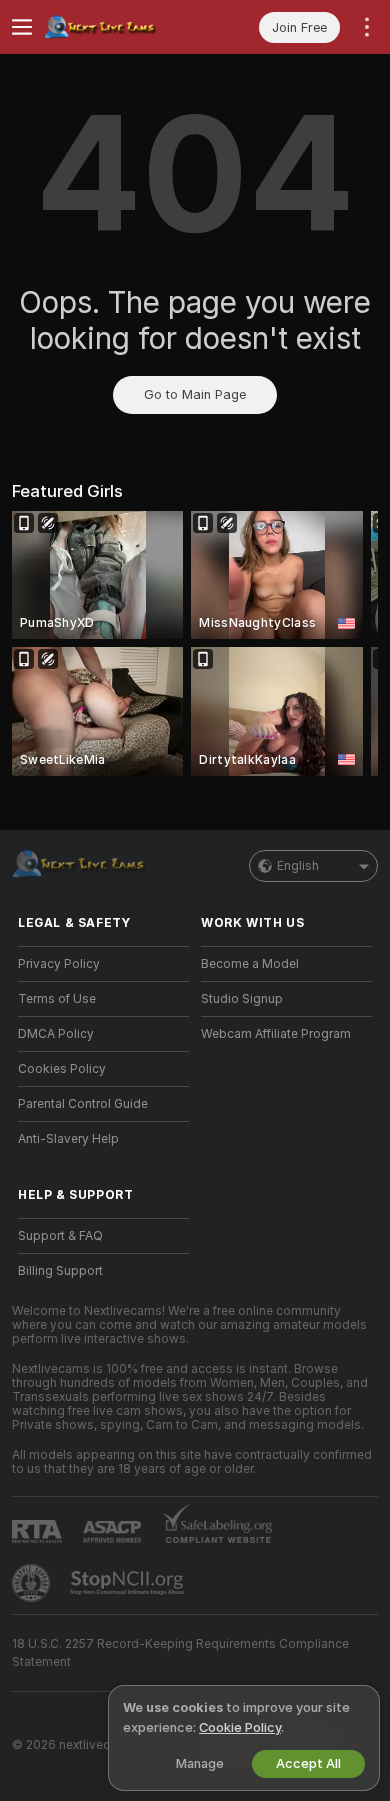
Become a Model (250, 964)
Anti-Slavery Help (68, 1139)
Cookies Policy (62, 1069)
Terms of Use (57, 999)
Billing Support (60, 1271)
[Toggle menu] (22, 27)
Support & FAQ (60, 1236)
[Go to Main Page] (119, 27)
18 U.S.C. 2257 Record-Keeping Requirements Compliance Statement (180, 1653)
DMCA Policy (56, 1034)
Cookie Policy (240, 1727)
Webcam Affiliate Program (276, 1034)
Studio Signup (242, 999)
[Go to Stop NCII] (129, 1583)
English (298, 866)
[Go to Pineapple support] (33, 1583)
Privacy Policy (59, 964)
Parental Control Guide (83, 1104)
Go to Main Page (195, 394)
